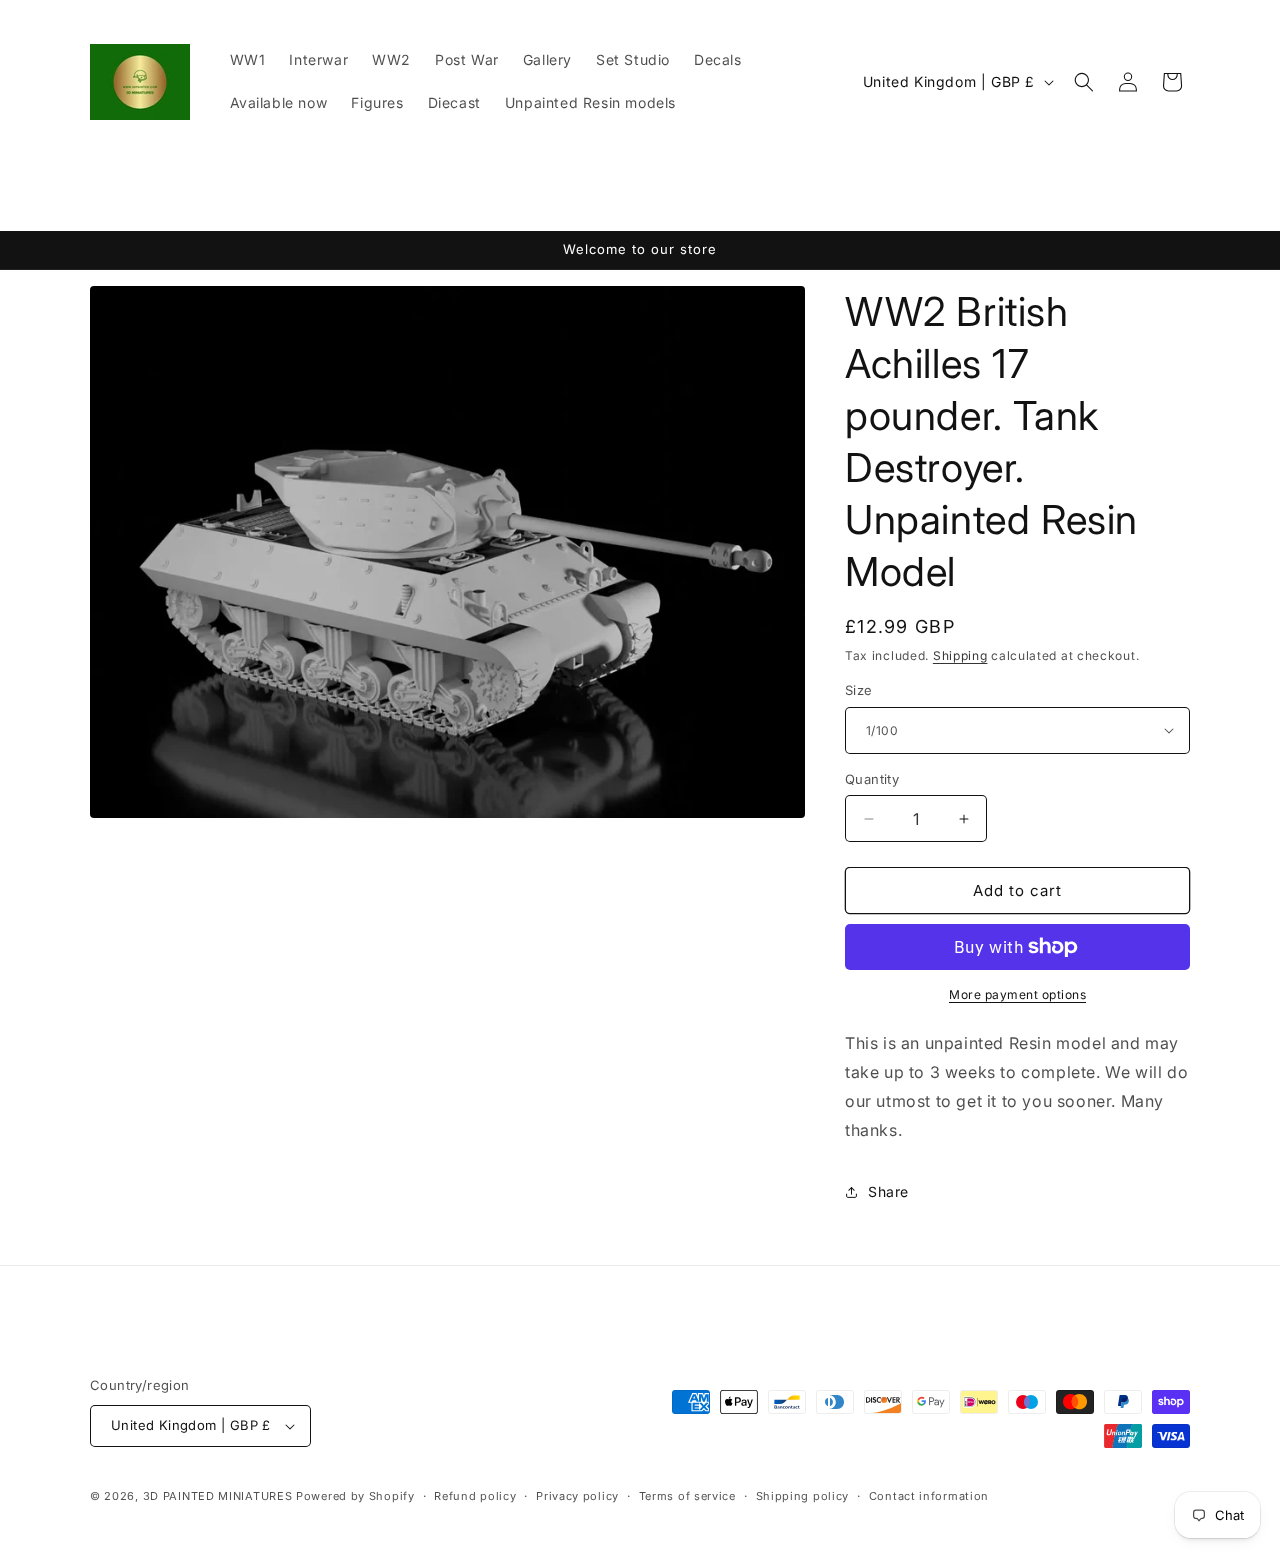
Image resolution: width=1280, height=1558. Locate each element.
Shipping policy (803, 1496)
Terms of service (687, 1496)
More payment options (1017, 994)
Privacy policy (577, 1496)
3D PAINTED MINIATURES (218, 1496)
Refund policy (475, 1496)
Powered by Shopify (355, 1496)
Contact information (929, 1496)
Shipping (960, 655)
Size (859, 690)
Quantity (872, 779)
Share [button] (888, 1191)
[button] (1084, 82)
